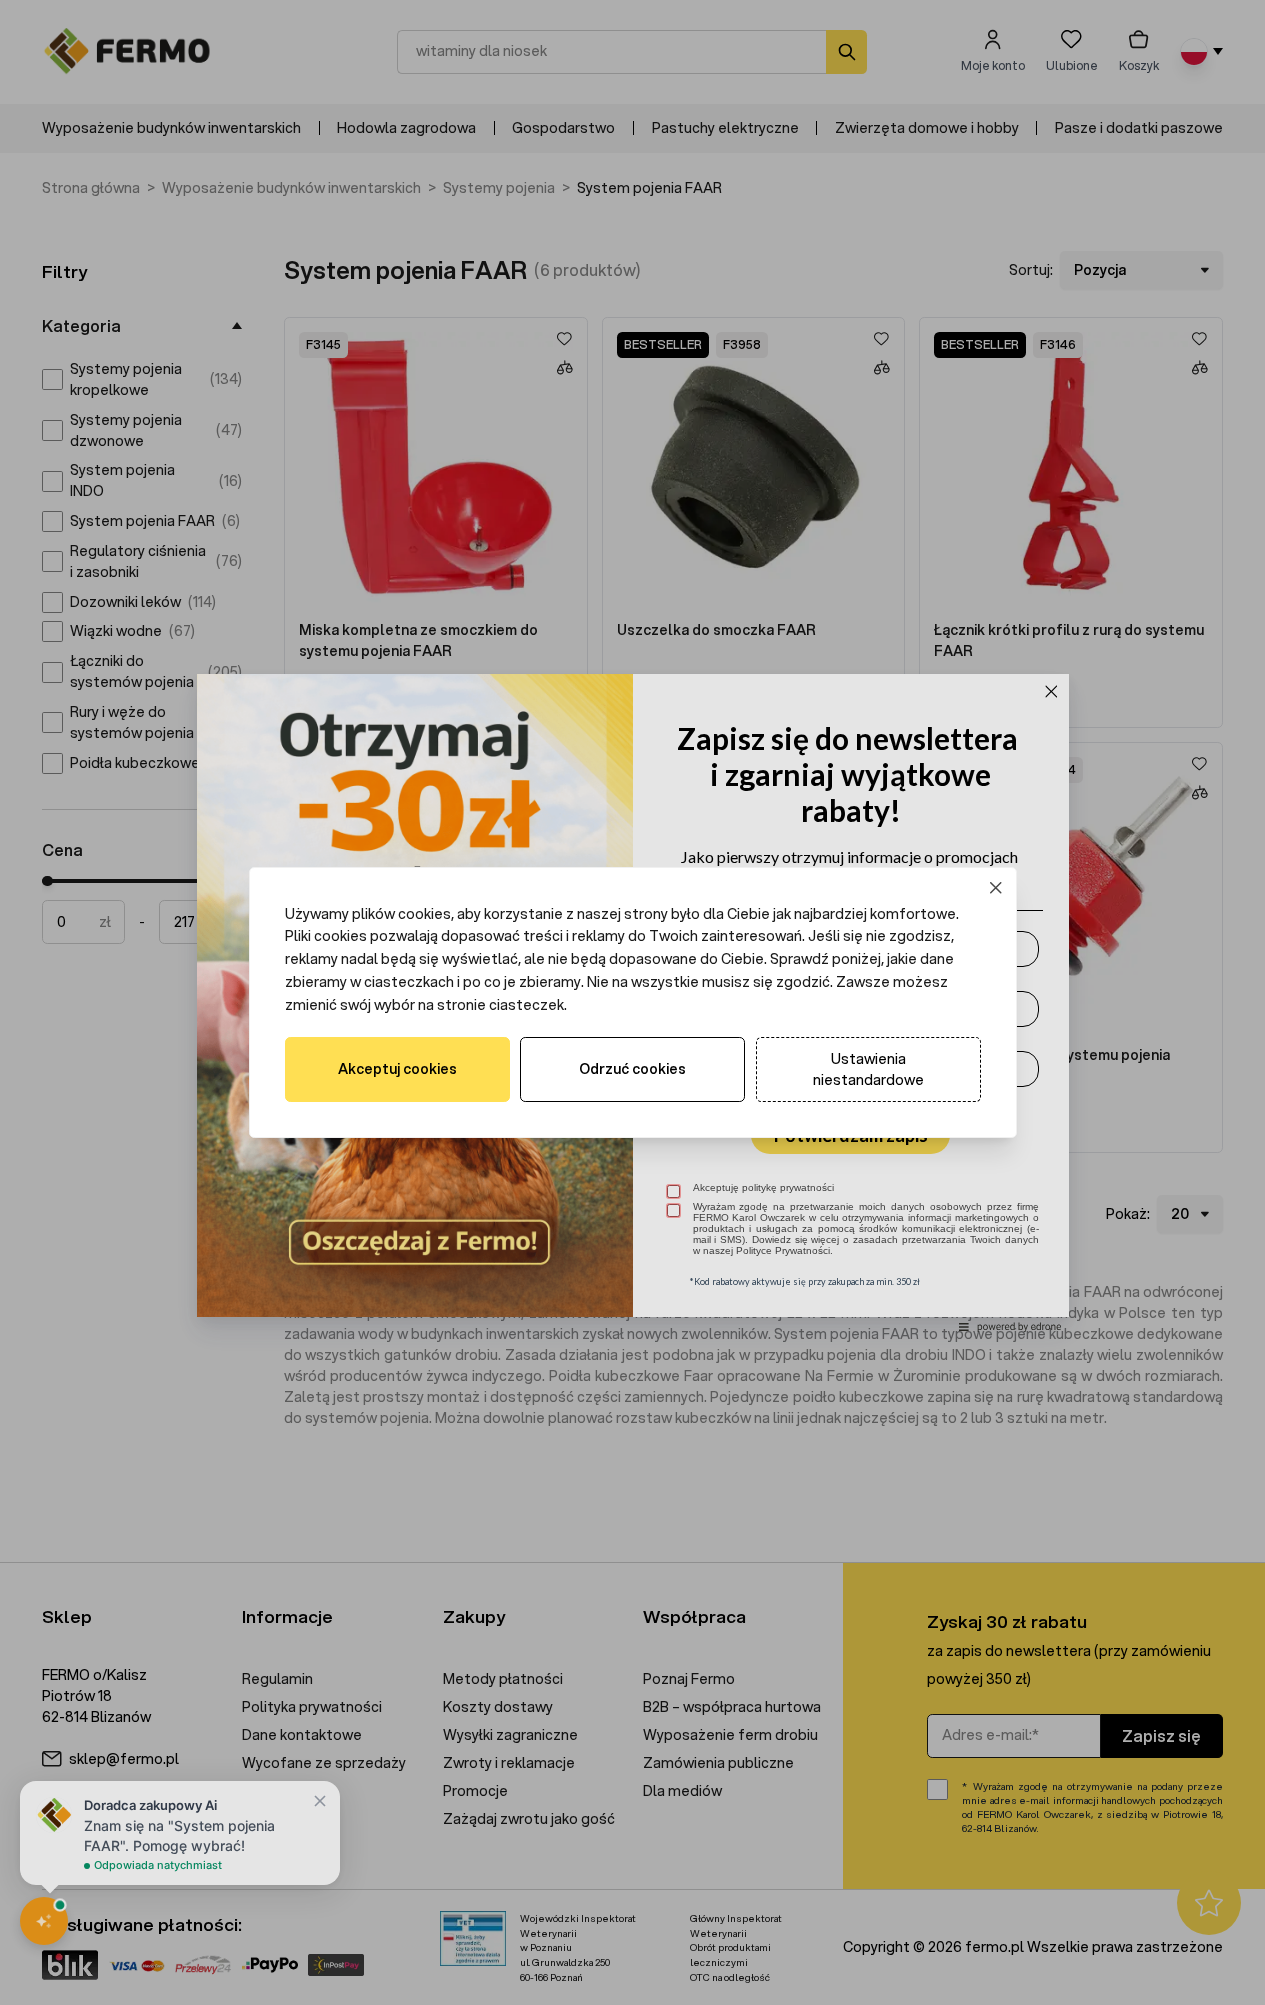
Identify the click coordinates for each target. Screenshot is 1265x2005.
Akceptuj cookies (397, 1069)
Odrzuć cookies (632, 1069)
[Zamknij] (995, 887)
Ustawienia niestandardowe (868, 1069)
